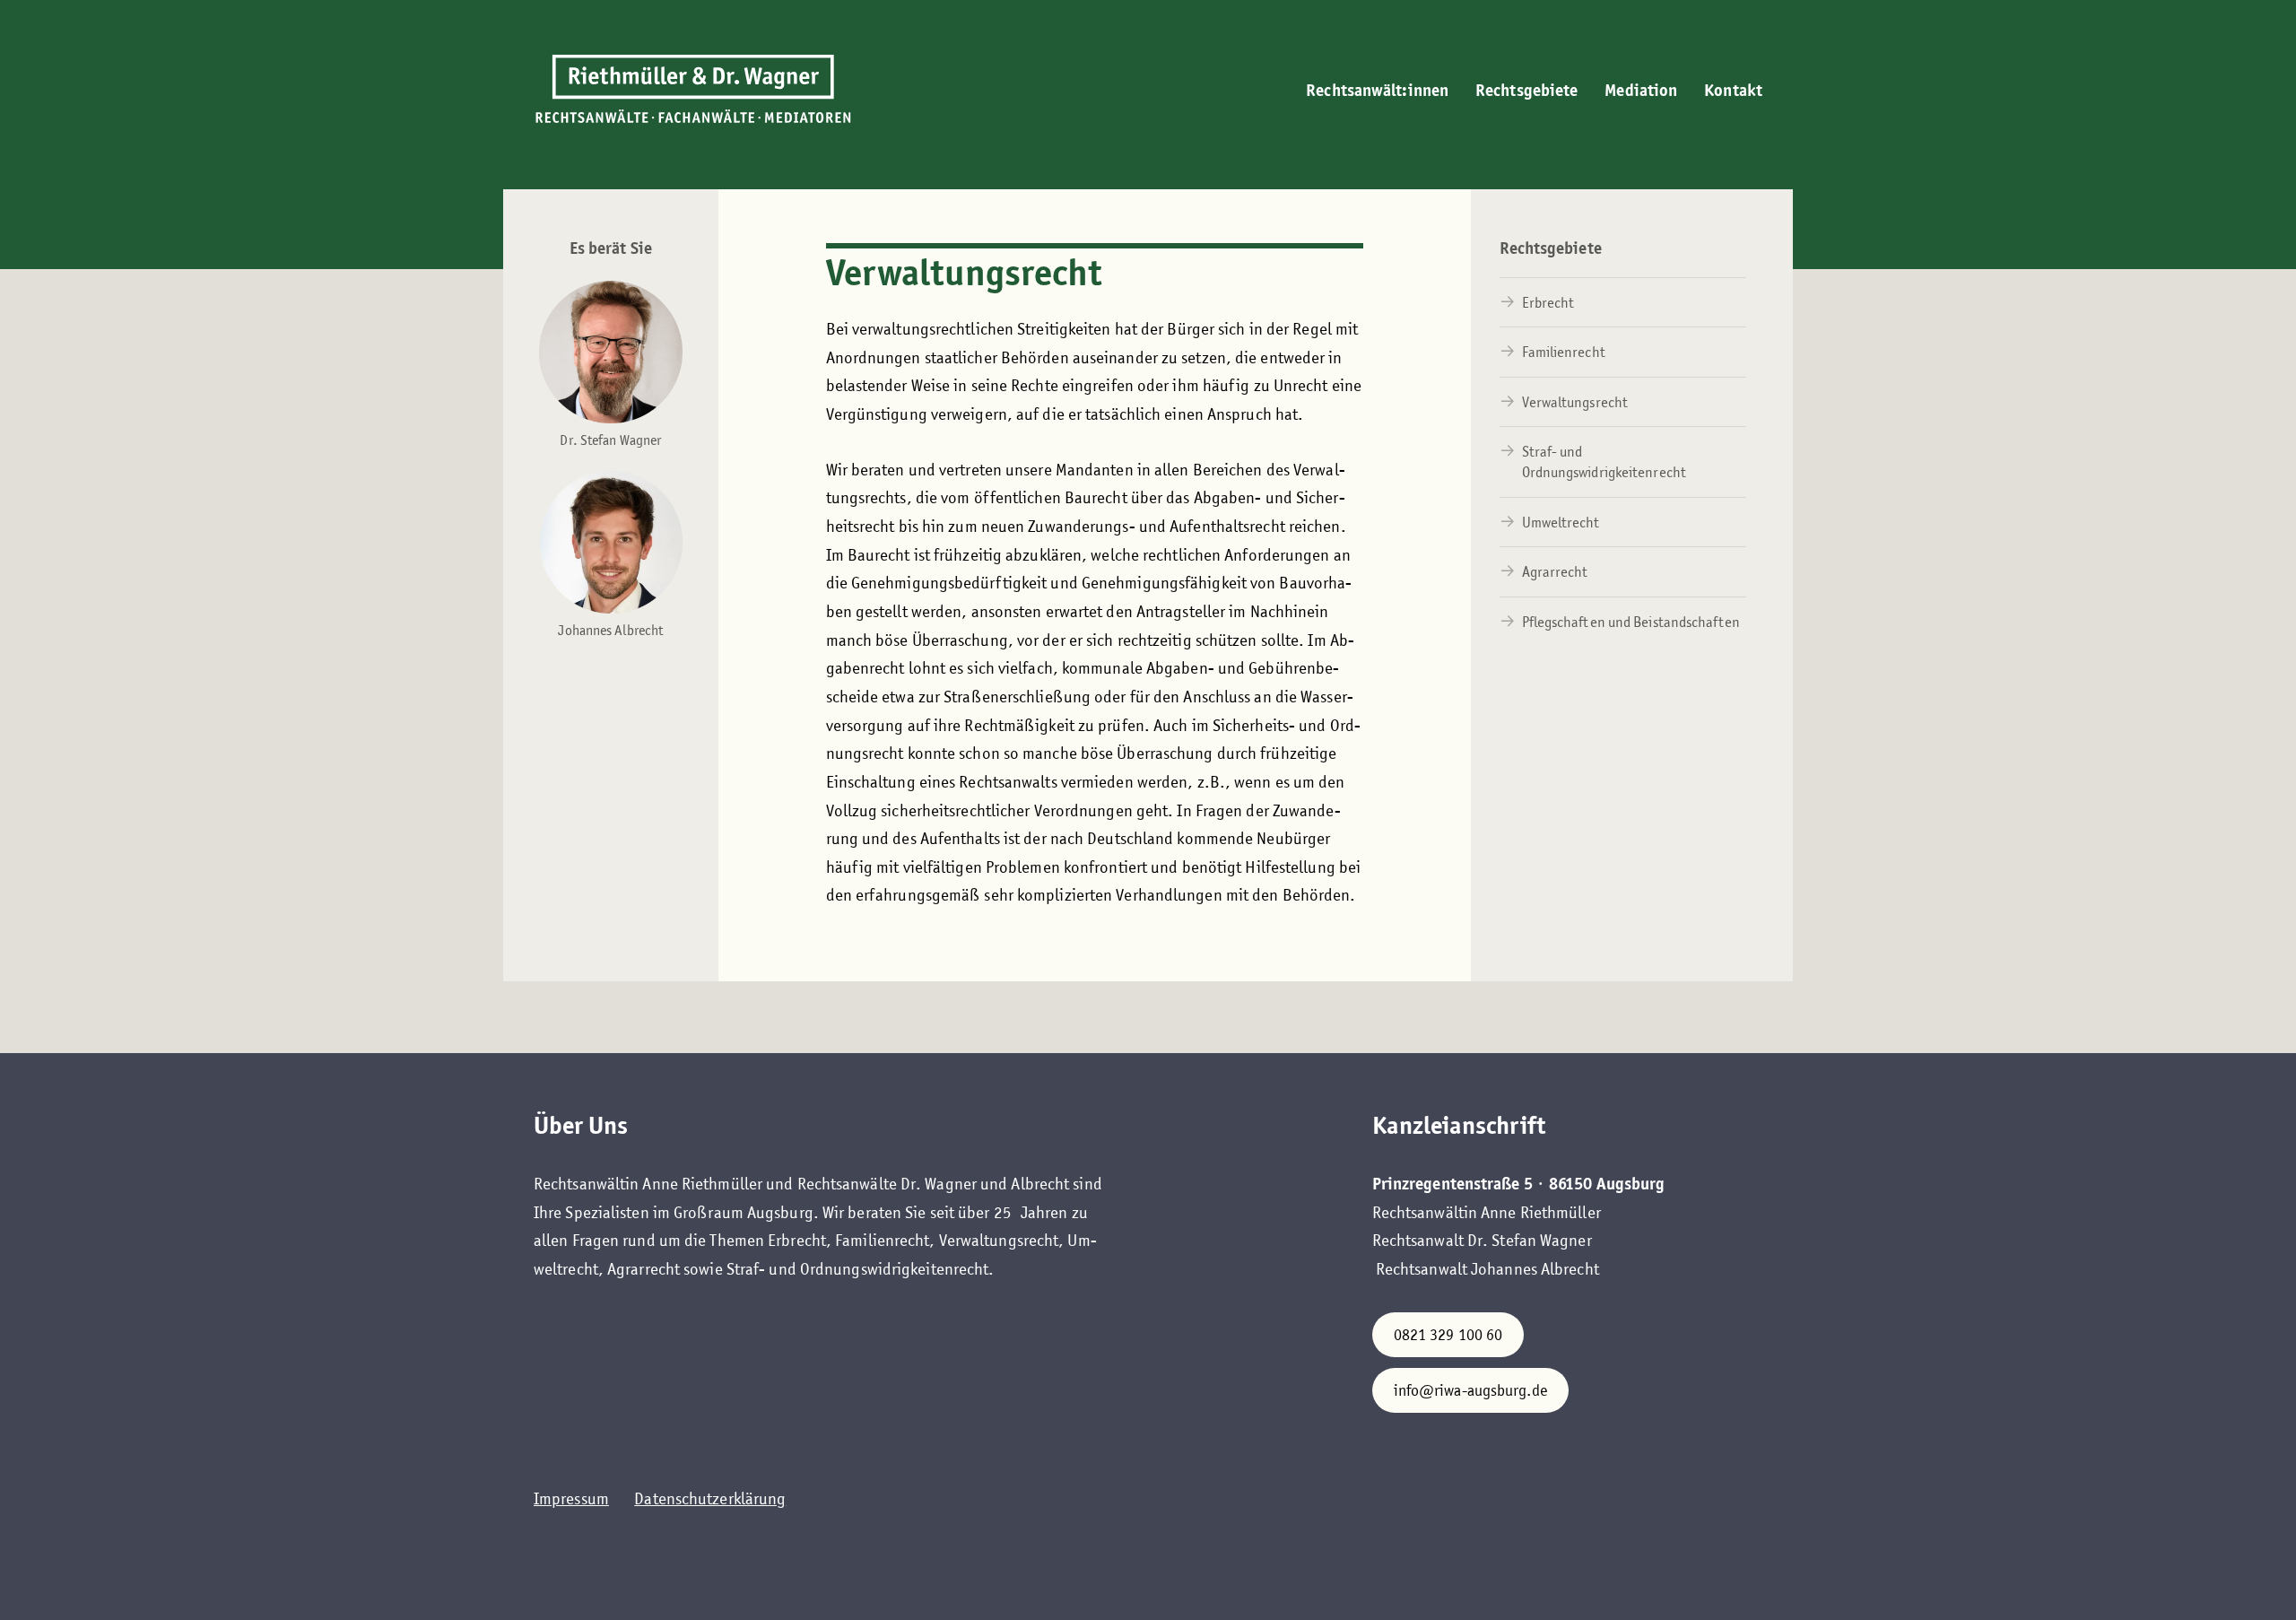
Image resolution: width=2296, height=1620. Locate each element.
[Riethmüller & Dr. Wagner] (693, 90)
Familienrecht (1564, 352)
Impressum (571, 1498)
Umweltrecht (1561, 523)
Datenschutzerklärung (710, 1498)
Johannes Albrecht (610, 630)
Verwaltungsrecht (1575, 402)
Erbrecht (1548, 303)
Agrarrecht (1555, 572)
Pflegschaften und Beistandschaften (1631, 622)
